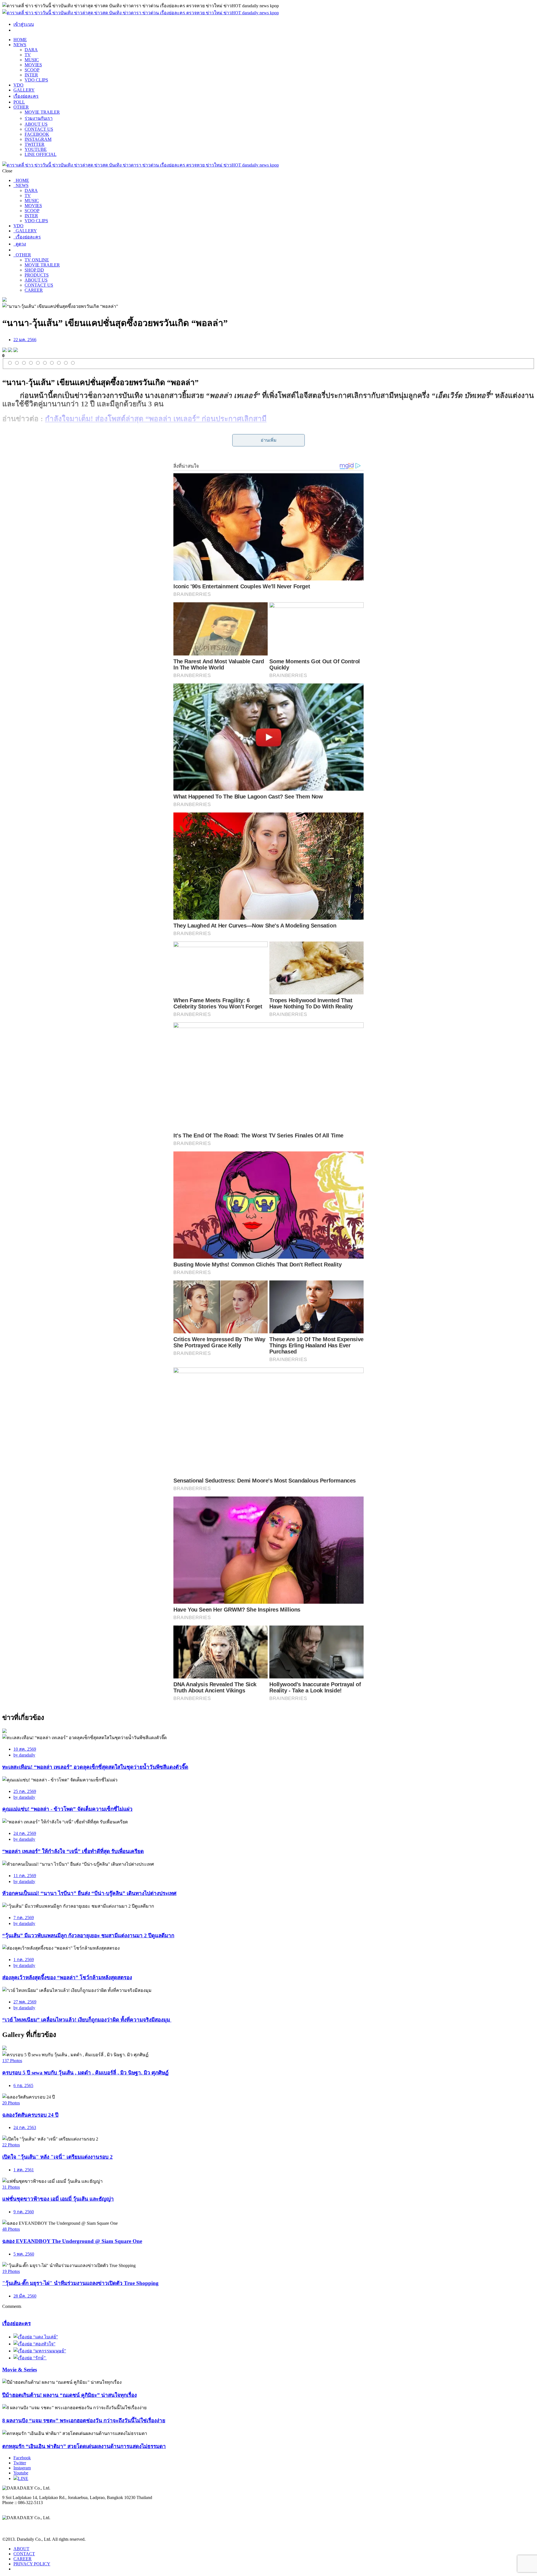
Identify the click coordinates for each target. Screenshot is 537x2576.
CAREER (34, 290)
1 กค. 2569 (24, 1960)
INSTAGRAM (38, 139)
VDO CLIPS (36, 80)
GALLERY (24, 90)
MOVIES (33, 65)
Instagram (22, 2468)
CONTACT (24, 2554)
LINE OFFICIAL (41, 154)
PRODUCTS (37, 275)
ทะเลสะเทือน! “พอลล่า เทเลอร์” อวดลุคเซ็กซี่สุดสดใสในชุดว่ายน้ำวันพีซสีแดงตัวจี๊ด (95, 1767)
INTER (31, 75)
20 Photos (11, 2103)
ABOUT (21, 2549)
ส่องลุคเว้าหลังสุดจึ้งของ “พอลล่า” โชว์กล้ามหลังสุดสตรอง (67, 1977)
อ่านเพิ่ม (269, 440)
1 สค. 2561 (24, 2170)
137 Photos (12, 2061)
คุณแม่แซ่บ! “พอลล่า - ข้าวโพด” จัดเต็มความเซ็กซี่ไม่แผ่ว (67, 1809)
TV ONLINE (37, 260)
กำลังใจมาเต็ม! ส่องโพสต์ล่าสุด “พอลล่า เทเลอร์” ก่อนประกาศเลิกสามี (156, 419)
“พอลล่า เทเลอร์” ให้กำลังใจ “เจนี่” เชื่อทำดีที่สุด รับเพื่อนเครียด (73, 1851)
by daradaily (24, 1755)
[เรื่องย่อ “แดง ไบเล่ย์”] (36, 2337)
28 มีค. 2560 (25, 2296)
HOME (20, 40)
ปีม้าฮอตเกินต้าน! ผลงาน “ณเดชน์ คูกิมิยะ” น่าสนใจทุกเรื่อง (70, 2395)
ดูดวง (20, 244)
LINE (23, 2478)
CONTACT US (39, 129)
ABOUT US (36, 124)
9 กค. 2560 (24, 2212)
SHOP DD (34, 270)
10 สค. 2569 (25, 1749)
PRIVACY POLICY (32, 2564)
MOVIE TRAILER (42, 112)
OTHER (21, 107)
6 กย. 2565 (23, 2086)
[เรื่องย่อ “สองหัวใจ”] (34, 2344)
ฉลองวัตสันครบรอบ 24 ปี (30, 2115)
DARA (31, 50)
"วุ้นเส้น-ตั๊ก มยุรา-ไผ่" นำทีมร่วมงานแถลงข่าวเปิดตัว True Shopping (80, 2283)
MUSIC (32, 60)
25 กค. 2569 (25, 1791)
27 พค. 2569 (25, 2002)
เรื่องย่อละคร (26, 96)
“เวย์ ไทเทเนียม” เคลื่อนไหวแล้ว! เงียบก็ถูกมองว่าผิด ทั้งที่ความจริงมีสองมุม (87, 2020)
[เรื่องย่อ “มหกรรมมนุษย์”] (40, 2351)
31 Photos (11, 2187)
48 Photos (11, 2229)
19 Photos (11, 2271)
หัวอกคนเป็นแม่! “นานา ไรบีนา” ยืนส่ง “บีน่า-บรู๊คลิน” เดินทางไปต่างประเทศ (89, 1893)
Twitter (20, 2463)
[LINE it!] (16, 351)
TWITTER (35, 144)
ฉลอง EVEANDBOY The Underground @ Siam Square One (72, 2241)
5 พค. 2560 (24, 2254)
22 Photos (11, 2145)
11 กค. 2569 (25, 1876)
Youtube (21, 2473)
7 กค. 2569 (24, 1918)
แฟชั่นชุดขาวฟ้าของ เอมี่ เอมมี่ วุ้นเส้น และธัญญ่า (58, 2199)
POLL (19, 102)
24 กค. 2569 (25, 1833)
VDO (18, 85)
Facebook (22, 2458)
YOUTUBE (36, 149)
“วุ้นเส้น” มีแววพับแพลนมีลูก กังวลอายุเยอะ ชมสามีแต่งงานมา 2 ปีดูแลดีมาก (88, 1935)
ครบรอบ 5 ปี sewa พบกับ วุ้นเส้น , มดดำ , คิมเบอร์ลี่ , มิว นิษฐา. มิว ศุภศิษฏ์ (85, 2073)
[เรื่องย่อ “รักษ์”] (30, 2358)
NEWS (20, 45)
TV (28, 55)
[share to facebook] (4, 351)
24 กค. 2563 (25, 2127)
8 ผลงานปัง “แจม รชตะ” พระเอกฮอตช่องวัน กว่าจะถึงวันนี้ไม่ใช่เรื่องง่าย (84, 2421)
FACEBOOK (37, 134)
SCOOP (32, 70)
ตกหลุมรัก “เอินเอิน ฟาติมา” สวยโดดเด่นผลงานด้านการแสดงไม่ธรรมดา (84, 2446)
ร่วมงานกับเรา (39, 118)
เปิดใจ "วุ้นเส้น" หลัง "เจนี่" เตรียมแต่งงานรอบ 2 (57, 2157)
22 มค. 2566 (25, 340)
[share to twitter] (10, 351)
